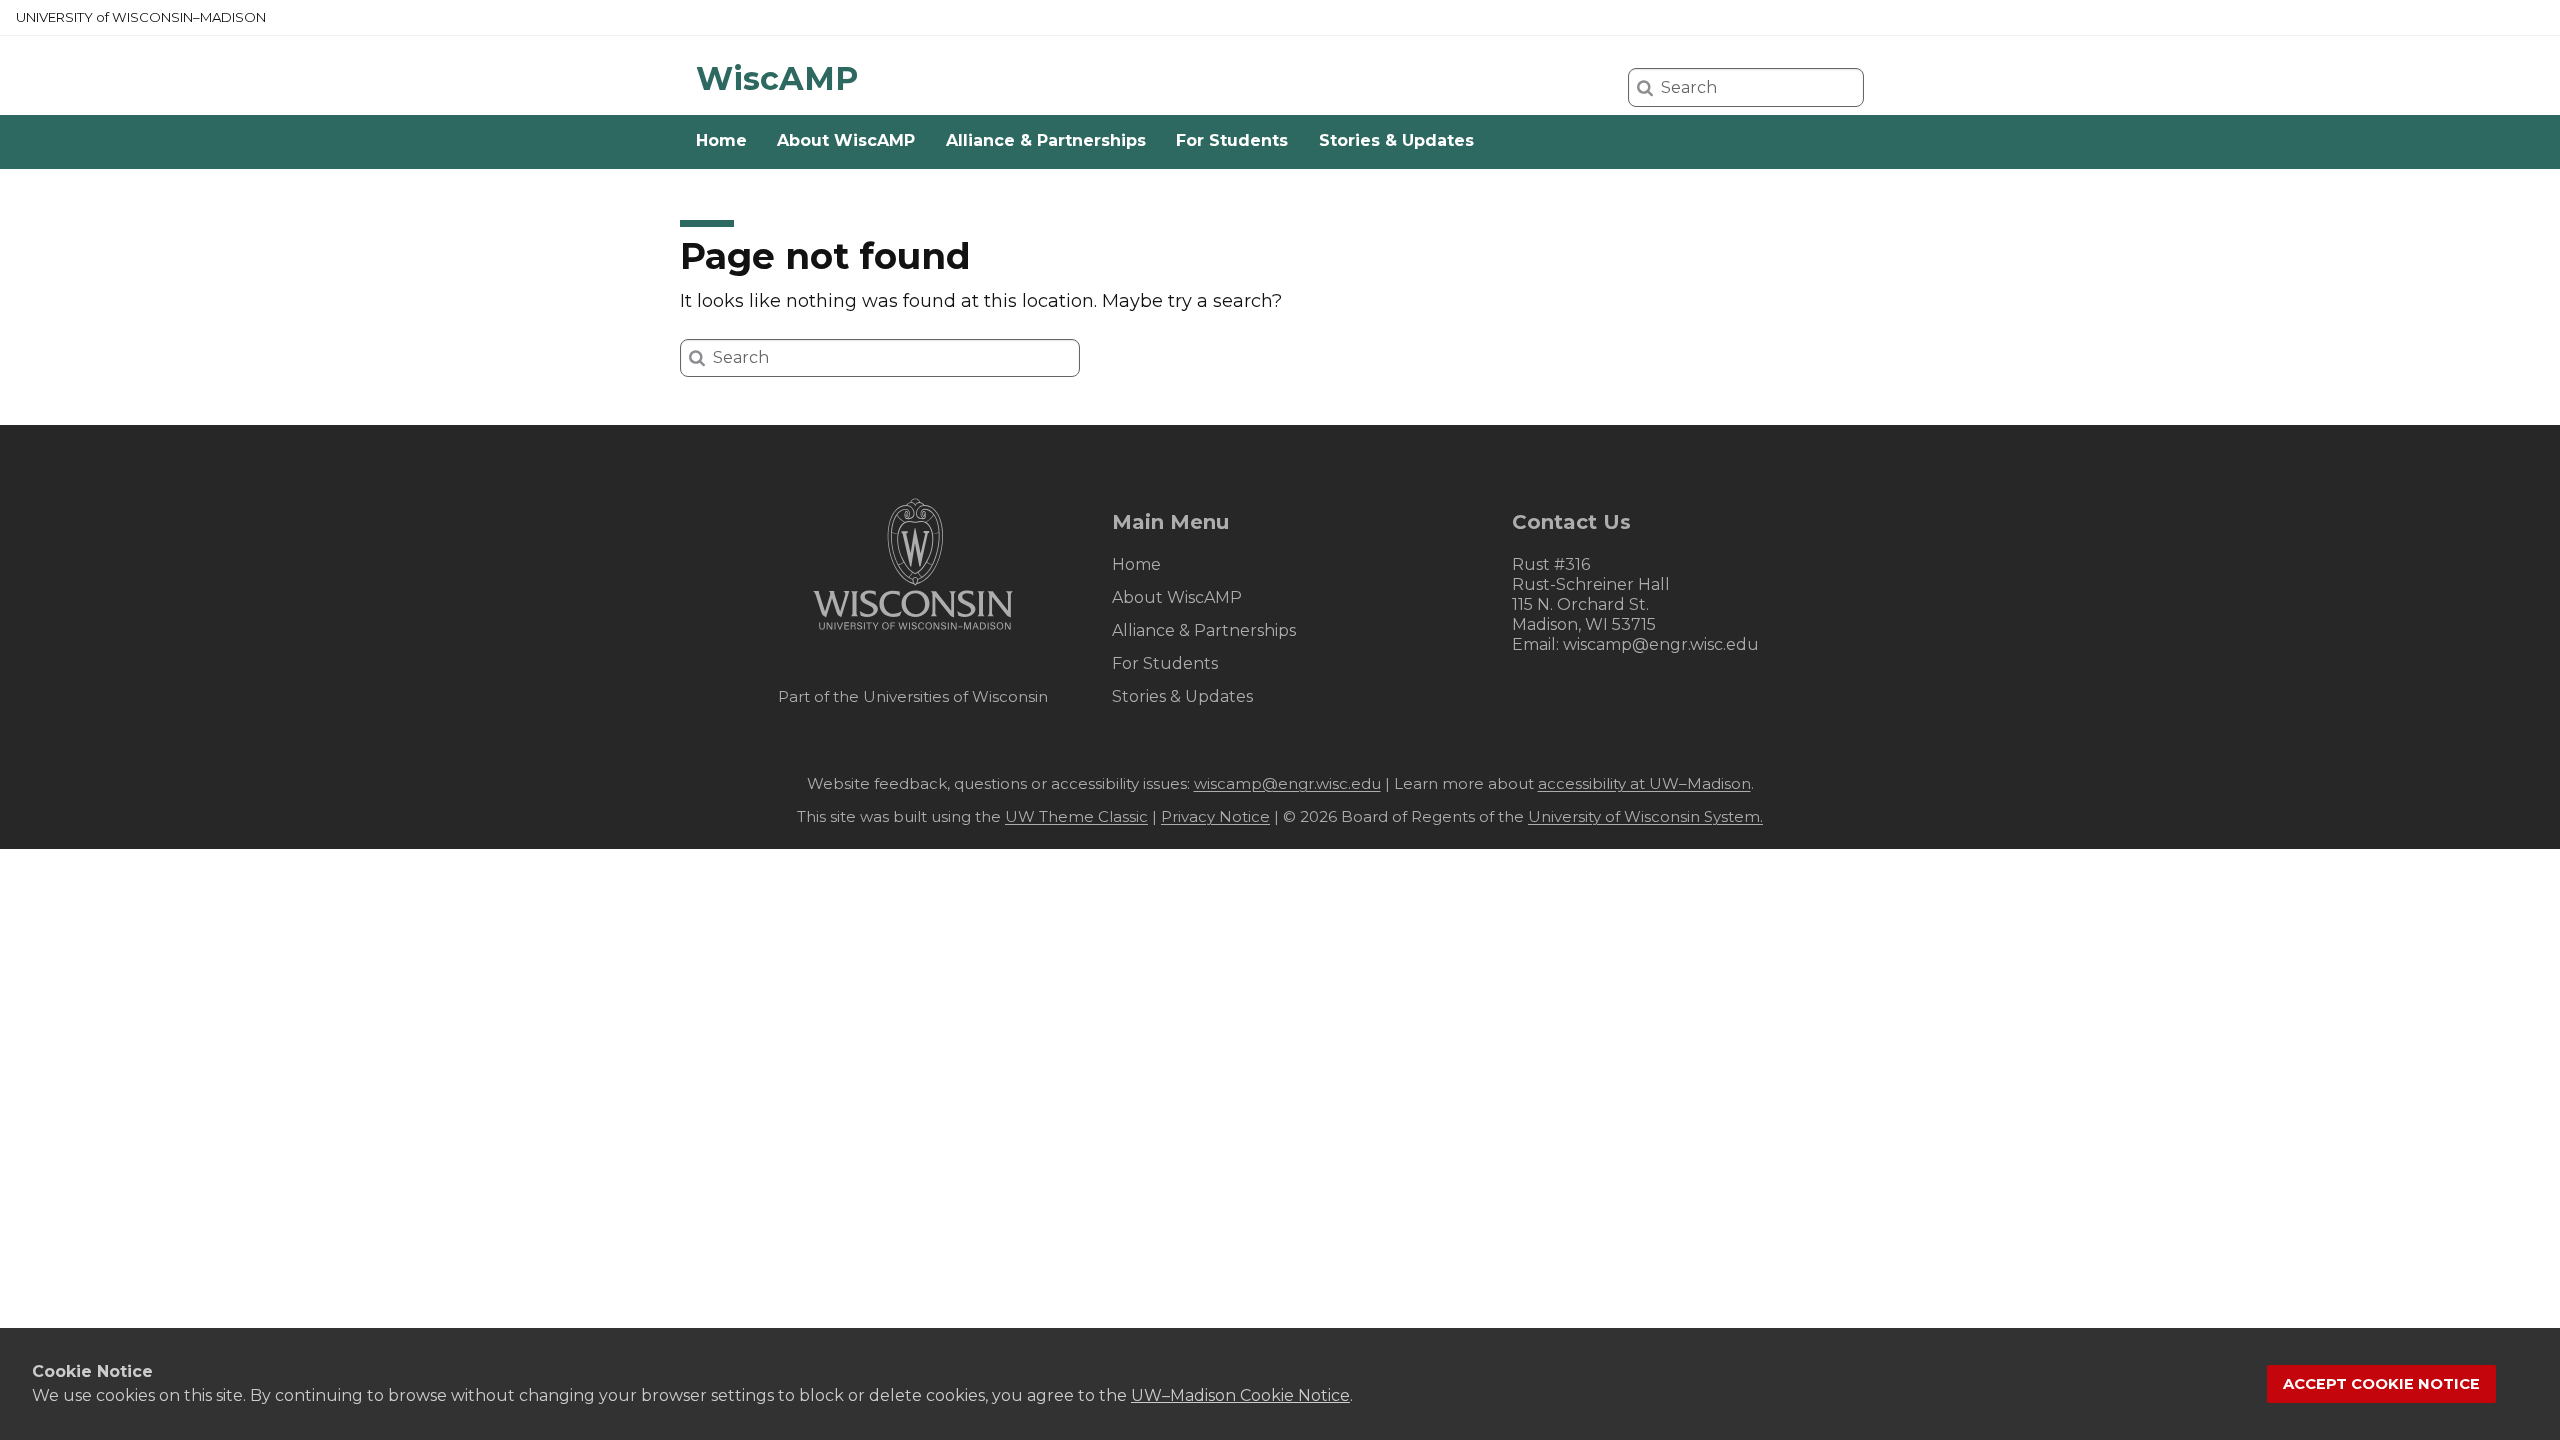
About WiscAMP (846, 140)
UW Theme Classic (1076, 816)
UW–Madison (141, 17)
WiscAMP (777, 78)
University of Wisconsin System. (1645, 816)
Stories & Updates (1396, 140)
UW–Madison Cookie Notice (1240, 1395)
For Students (1232, 140)
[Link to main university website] (913, 633)
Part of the (913, 696)
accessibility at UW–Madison (1644, 783)
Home (721, 140)
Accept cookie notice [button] (2381, 1384)
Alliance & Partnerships (1046, 140)
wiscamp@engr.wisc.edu (1661, 644)
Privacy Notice (1215, 816)
